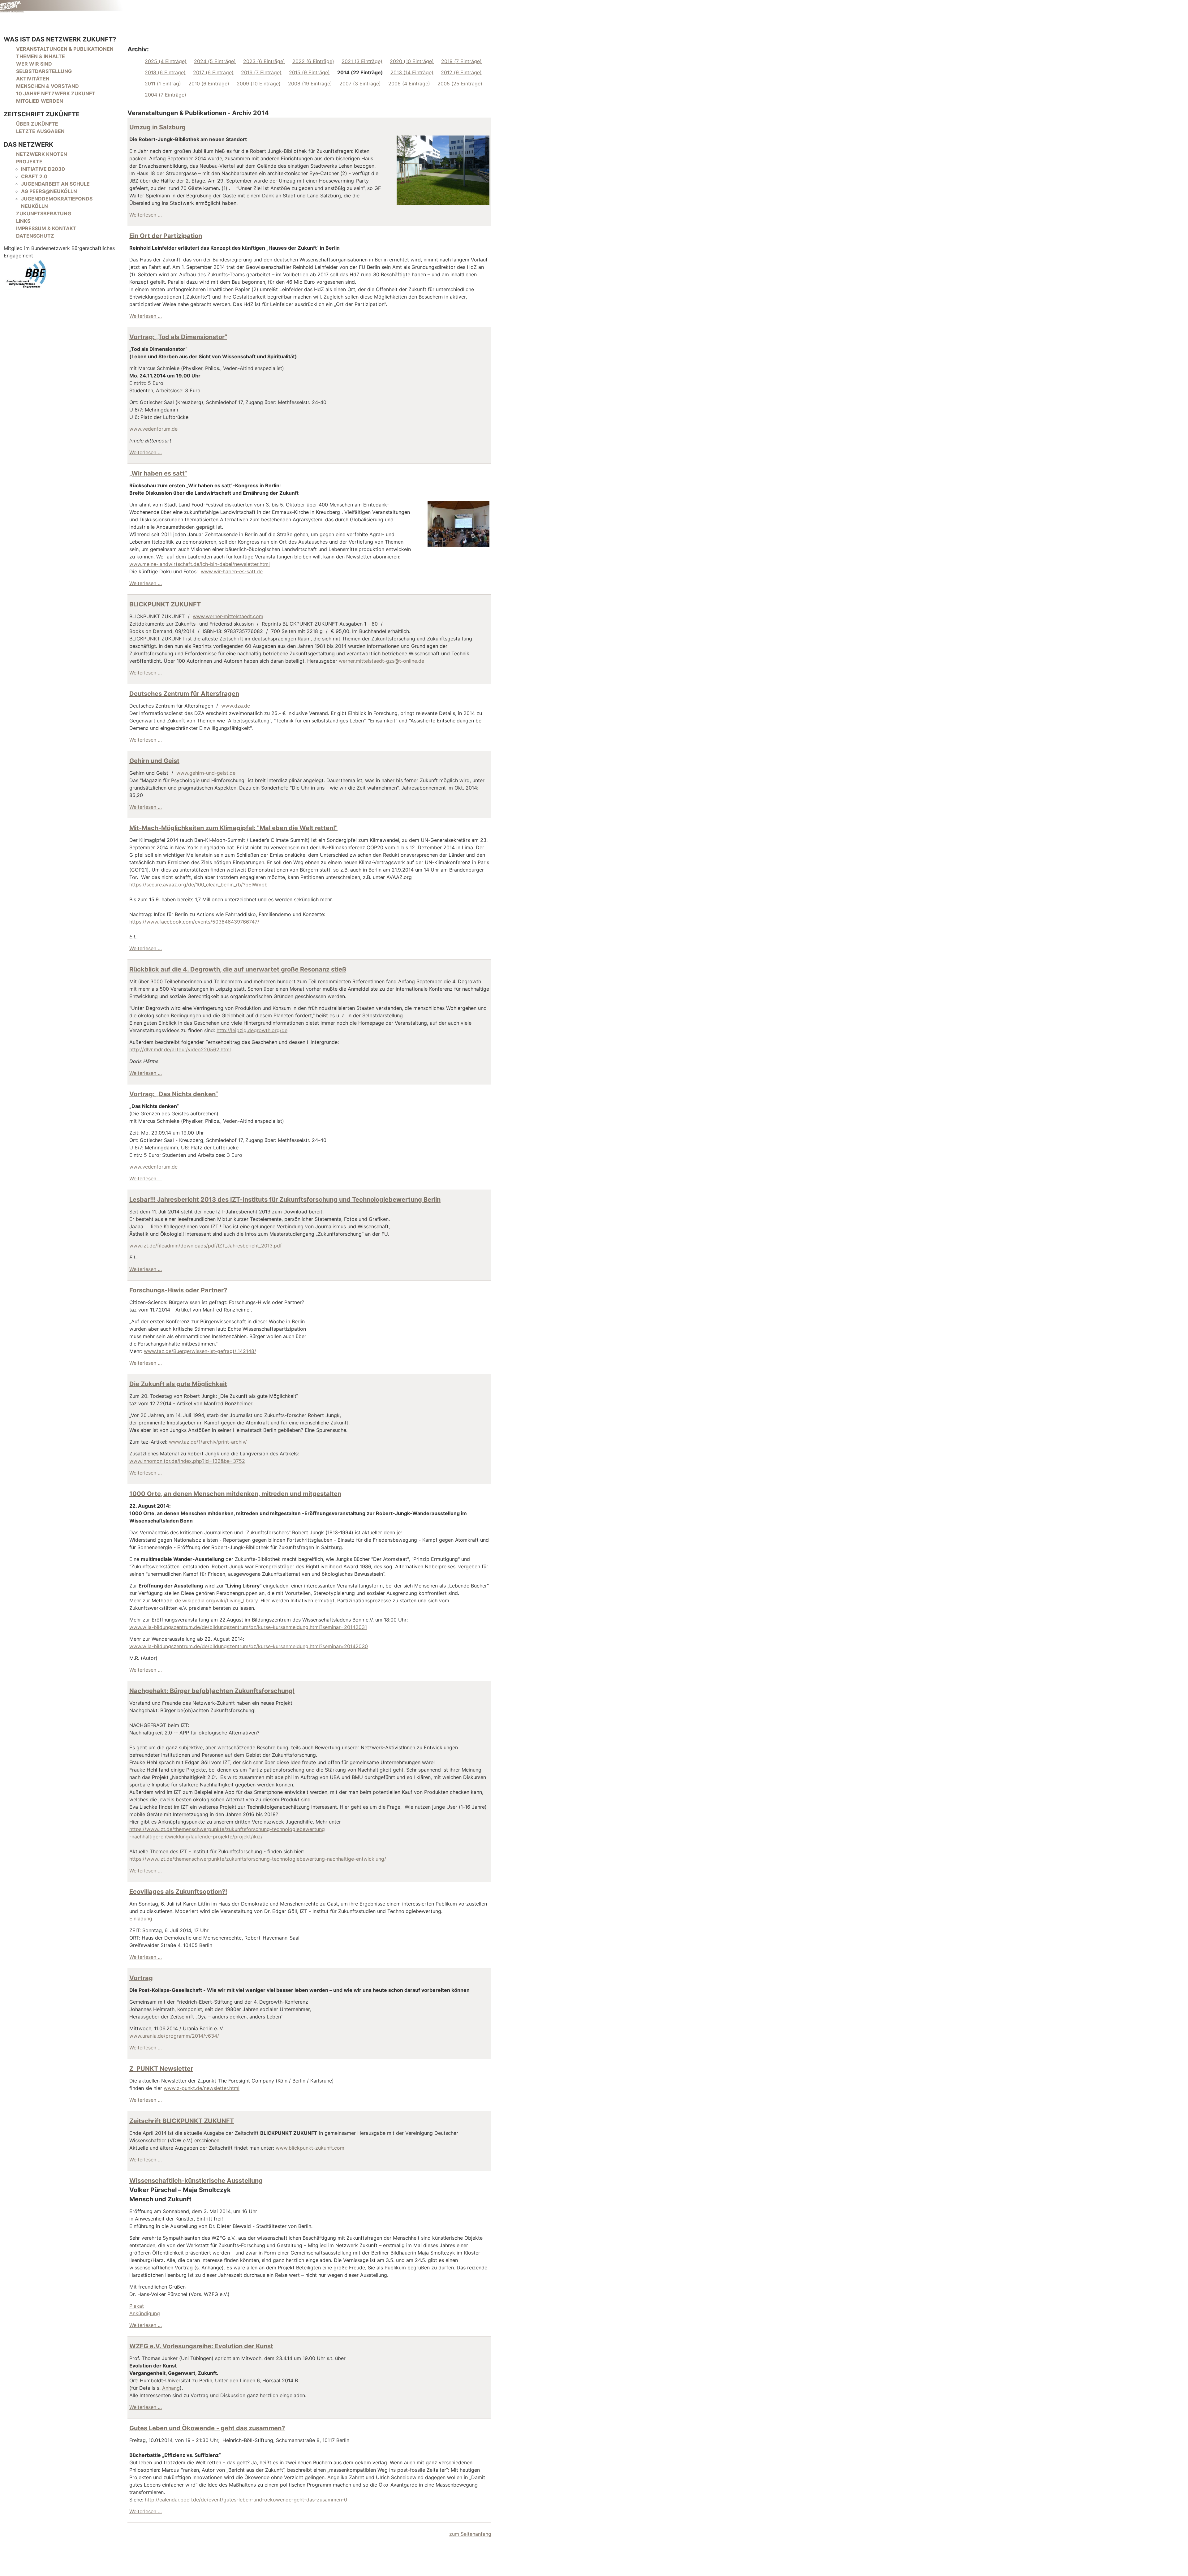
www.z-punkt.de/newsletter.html (202, 2088)
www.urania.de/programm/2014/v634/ (174, 2036)
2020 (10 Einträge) (412, 61)
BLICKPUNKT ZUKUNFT (165, 604)
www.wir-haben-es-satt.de (232, 571)
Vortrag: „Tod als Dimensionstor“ (178, 337)
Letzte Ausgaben (40, 131)
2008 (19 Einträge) (310, 84)
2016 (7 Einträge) (261, 72)
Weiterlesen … (146, 215)
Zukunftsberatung (44, 213)
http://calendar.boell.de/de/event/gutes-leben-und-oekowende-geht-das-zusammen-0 (246, 2500)
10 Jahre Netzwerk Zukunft (56, 93)
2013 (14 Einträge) (412, 72)
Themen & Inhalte (41, 56)
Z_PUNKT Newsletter (161, 2069)
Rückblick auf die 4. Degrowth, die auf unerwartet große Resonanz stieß (238, 969)
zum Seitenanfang (470, 2534)
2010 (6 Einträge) (209, 84)
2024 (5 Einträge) (215, 61)
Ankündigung (145, 2313)
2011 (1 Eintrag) (163, 84)
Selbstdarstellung (44, 71)
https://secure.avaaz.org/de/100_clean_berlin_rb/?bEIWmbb (198, 885)
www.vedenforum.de (153, 429)
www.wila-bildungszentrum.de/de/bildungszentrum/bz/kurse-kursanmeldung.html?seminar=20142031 (248, 1627)
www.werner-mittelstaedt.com (228, 616)
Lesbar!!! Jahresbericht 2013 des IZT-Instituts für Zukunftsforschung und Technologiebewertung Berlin (285, 1200)
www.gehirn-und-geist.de (206, 773)
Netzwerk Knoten (42, 154)
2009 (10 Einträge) (259, 84)
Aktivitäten (33, 79)
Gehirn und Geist (154, 761)
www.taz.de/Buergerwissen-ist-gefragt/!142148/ (200, 1351)
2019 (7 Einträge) (461, 61)
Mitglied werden (40, 101)
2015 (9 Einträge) (309, 72)
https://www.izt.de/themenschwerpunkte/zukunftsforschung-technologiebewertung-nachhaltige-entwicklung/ (258, 1859)
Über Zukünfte (37, 124)
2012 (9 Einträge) (461, 72)
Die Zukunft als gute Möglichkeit (178, 1384)
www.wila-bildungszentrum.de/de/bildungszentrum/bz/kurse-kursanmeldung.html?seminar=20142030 (249, 1646)
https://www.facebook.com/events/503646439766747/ (194, 922)
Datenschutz (35, 236)
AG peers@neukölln (49, 191)
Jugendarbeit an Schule (55, 184)
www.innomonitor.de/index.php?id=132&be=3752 (187, 1461)
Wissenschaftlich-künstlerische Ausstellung (196, 2181)
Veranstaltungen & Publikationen (65, 49)
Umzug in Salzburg (157, 127)
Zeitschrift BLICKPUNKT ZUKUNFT (182, 2121)
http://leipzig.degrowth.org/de (252, 1030)
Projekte (29, 162)
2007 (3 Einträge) (360, 84)
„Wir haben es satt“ (158, 473)
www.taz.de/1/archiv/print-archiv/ (208, 1442)
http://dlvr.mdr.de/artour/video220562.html (180, 1049)
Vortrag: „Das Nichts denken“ (174, 1094)
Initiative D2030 (43, 169)
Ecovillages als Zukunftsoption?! (178, 1892)
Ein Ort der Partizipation (166, 236)
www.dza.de (236, 706)
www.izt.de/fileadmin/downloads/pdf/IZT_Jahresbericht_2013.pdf (206, 1246)
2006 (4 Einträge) (409, 84)
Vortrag (141, 1978)
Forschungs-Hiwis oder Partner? (178, 1290)
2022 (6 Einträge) (313, 61)
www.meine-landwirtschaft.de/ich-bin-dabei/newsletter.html (200, 564)
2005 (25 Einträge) (460, 84)
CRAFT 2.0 (34, 176)
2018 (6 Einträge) (165, 72)
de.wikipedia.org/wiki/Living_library (216, 1600)
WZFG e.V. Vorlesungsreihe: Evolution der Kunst (201, 2346)
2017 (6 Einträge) (213, 72)
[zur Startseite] (62, 6)
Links (23, 221)
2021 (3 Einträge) (362, 61)
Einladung (141, 1919)
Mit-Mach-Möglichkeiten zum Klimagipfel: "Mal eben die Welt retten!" (233, 828)
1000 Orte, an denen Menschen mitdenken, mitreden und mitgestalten (235, 1494)
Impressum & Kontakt (46, 228)
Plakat (137, 2306)
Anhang (171, 2388)
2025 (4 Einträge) (166, 61)
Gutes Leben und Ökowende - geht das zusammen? (207, 2428)
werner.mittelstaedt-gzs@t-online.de (381, 661)
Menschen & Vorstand (47, 86)
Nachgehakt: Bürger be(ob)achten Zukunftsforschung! (212, 1691)
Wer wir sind (34, 64)
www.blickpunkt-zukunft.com (310, 2148)
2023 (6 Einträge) (264, 61)
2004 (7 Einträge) (166, 95)
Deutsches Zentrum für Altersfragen (184, 694)
